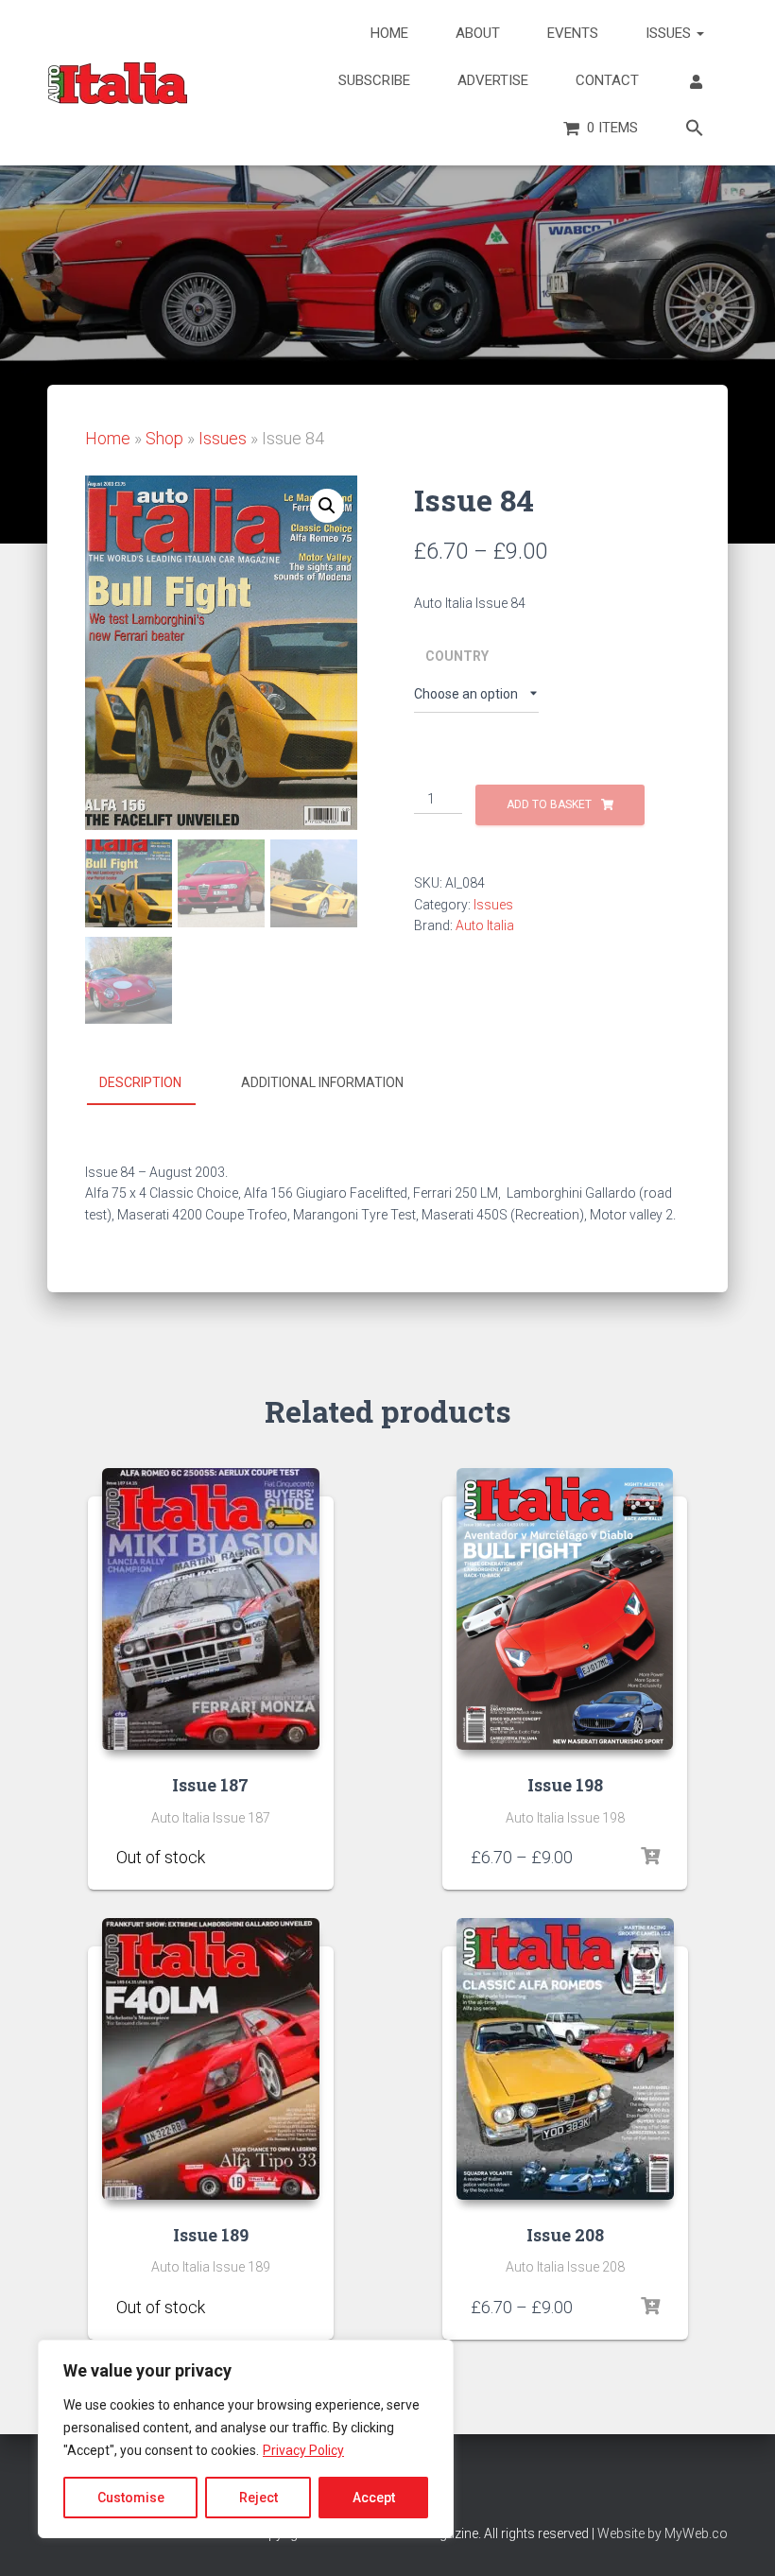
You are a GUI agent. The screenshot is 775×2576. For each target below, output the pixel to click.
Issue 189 (211, 2235)
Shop (164, 438)
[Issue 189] (211, 2059)
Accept (374, 2498)
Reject (258, 2498)
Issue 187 (210, 1785)
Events (573, 33)
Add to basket (549, 804)
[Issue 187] (211, 1609)
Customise (131, 2498)
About (478, 33)
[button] (695, 130)
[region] (246, 2439)
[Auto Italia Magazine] (118, 83)
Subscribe (374, 80)
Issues (670, 33)
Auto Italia (485, 925)
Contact (607, 80)
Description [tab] (140, 1082)
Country (457, 656)
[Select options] (296, 1857)
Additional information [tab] (322, 1082)
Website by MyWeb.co (663, 2533)
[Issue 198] (565, 1609)
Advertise (493, 80)
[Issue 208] (565, 2059)
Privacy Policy (303, 2450)
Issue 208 (565, 2235)
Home (389, 33)
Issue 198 (565, 1785)
